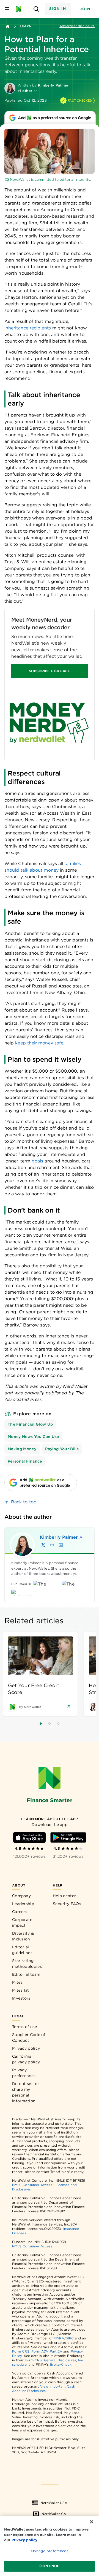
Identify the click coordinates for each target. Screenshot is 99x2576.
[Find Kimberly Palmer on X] (43, 1545)
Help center (64, 1896)
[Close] (92, 2522)
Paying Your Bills (62, 1449)
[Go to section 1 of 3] (41, 1724)
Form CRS (21, 2351)
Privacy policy (26, 2048)
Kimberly (59, 1537)
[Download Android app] (68, 1837)
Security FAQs (67, 1904)
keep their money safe (39, 1043)
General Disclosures (60, 2360)
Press (17, 1982)
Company (21, 1896)
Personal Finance (25, 1461)
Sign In (58, 9)
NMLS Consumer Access (32, 2185)
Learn (26, 26)
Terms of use (25, 2027)
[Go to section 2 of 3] (50, 1724)
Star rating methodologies (27, 1964)
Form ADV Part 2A (47, 2351)
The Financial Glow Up (30, 1424)
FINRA (59, 2338)
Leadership (23, 1904)
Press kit (21, 1990)
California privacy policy (26, 2059)
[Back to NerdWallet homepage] (8, 26)
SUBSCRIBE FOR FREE (50, 671)
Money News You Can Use (33, 1437)
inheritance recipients (28, 328)
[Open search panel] (36, 9)
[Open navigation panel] (7, 9)
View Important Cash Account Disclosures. (44, 2389)
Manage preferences (49, 2551)
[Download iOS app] (29, 1837)
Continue (49, 2566)
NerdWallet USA (54, 2503)
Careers (20, 1912)
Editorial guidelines (22, 1950)
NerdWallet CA (54, 2514)
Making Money (22, 1449)
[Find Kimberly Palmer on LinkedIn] (61, 1545)
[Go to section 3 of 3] (58, 1724)
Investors (21, 1998)
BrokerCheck (61, 2364)
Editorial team (26, 1974)
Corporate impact (22, 1922)
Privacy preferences (24, 2073)
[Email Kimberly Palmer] (52, 1545)
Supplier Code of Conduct (29, 2037)
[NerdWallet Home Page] (20, 9)
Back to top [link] (24, 1502)
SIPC (70, 2338)
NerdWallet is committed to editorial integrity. (50, 180)
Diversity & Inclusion (23, 1936)
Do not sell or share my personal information (26, 2092)
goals (37, 1161)
